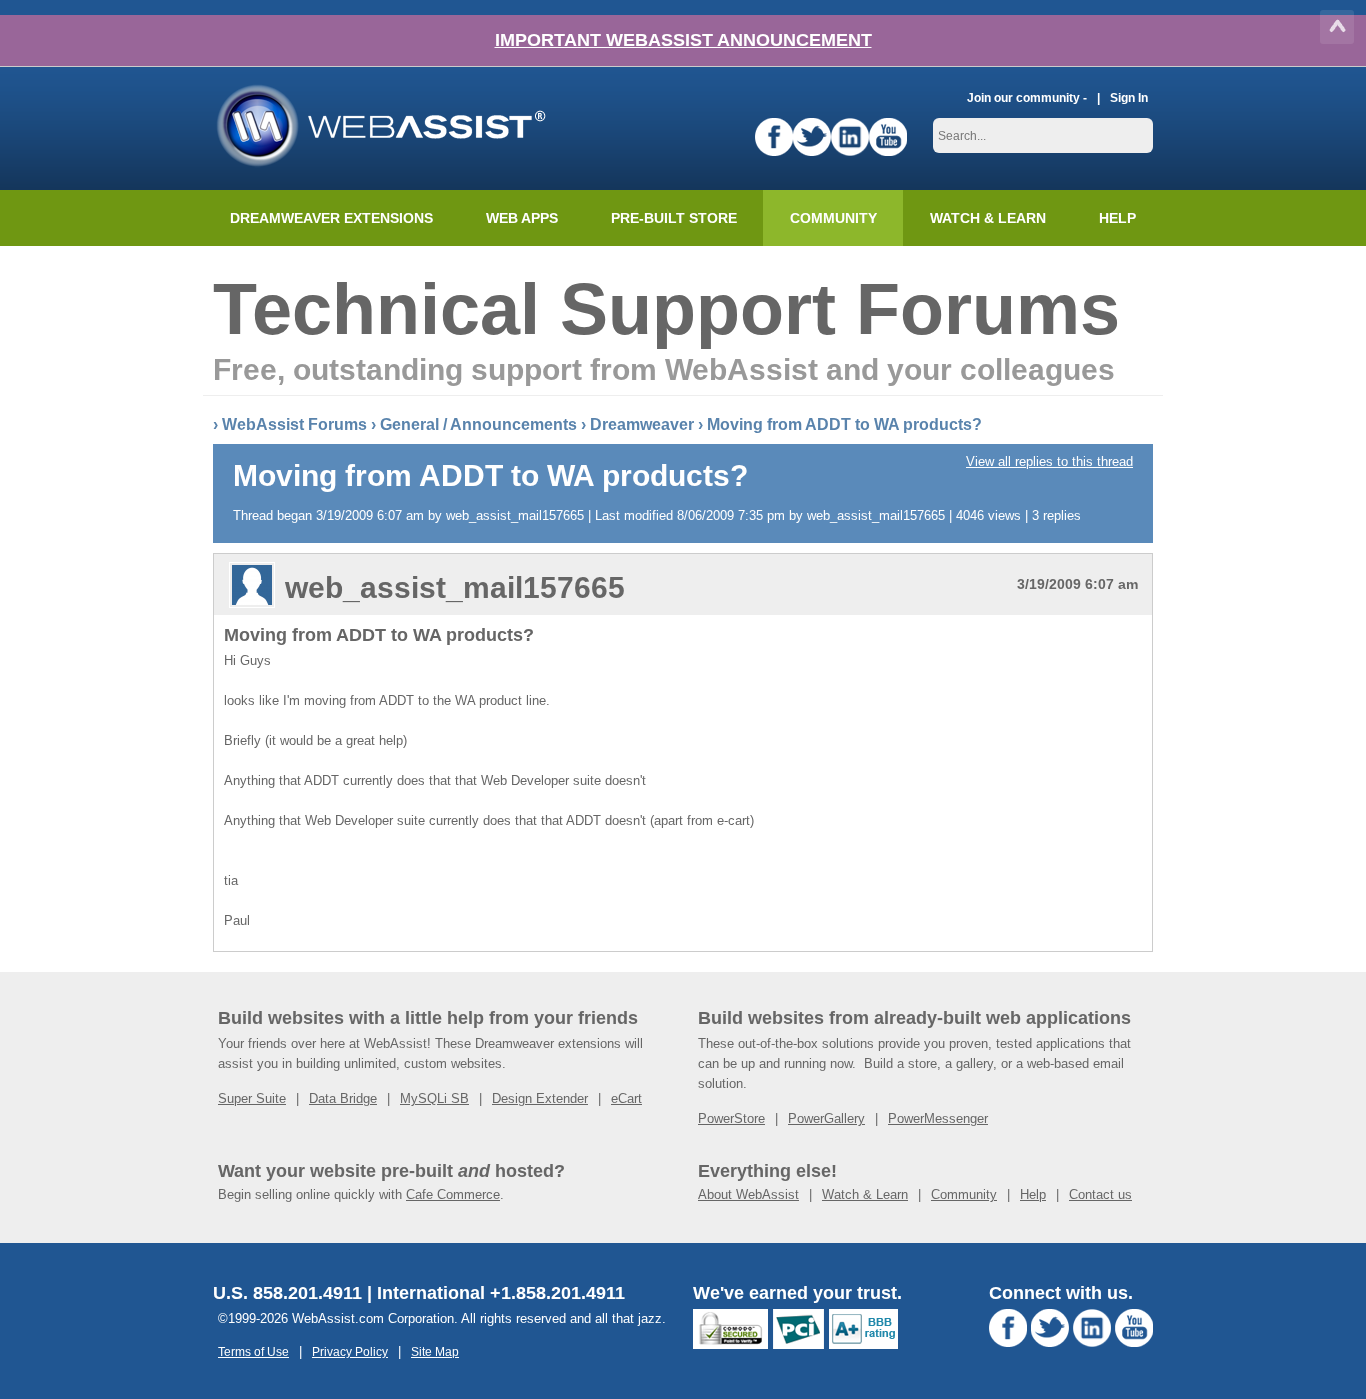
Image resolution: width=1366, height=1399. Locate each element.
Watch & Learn (988, 218)
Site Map (435, 1351)
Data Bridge (343, 1098)
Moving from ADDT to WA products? (844, 424)
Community (833, 218)
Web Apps (522, 218)
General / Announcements (478, 424)
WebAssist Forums (294, 424)
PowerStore (731, 1118)
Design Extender (540, 1098)
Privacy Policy (350, 1351)
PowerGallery (826, 1118)
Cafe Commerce (453, 1194)
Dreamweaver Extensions (331, 218)
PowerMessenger (938, 1118)
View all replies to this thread (1049, 461)
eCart (626, 1098)
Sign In (1129, 97)
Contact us (1100, 1194)
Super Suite (252, 1098)
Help (1033, 1194)
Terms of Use (253, 1351)
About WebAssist (748, 1194)
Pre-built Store (674, 218)
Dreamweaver (642, 424)
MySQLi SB (434, 1098)
